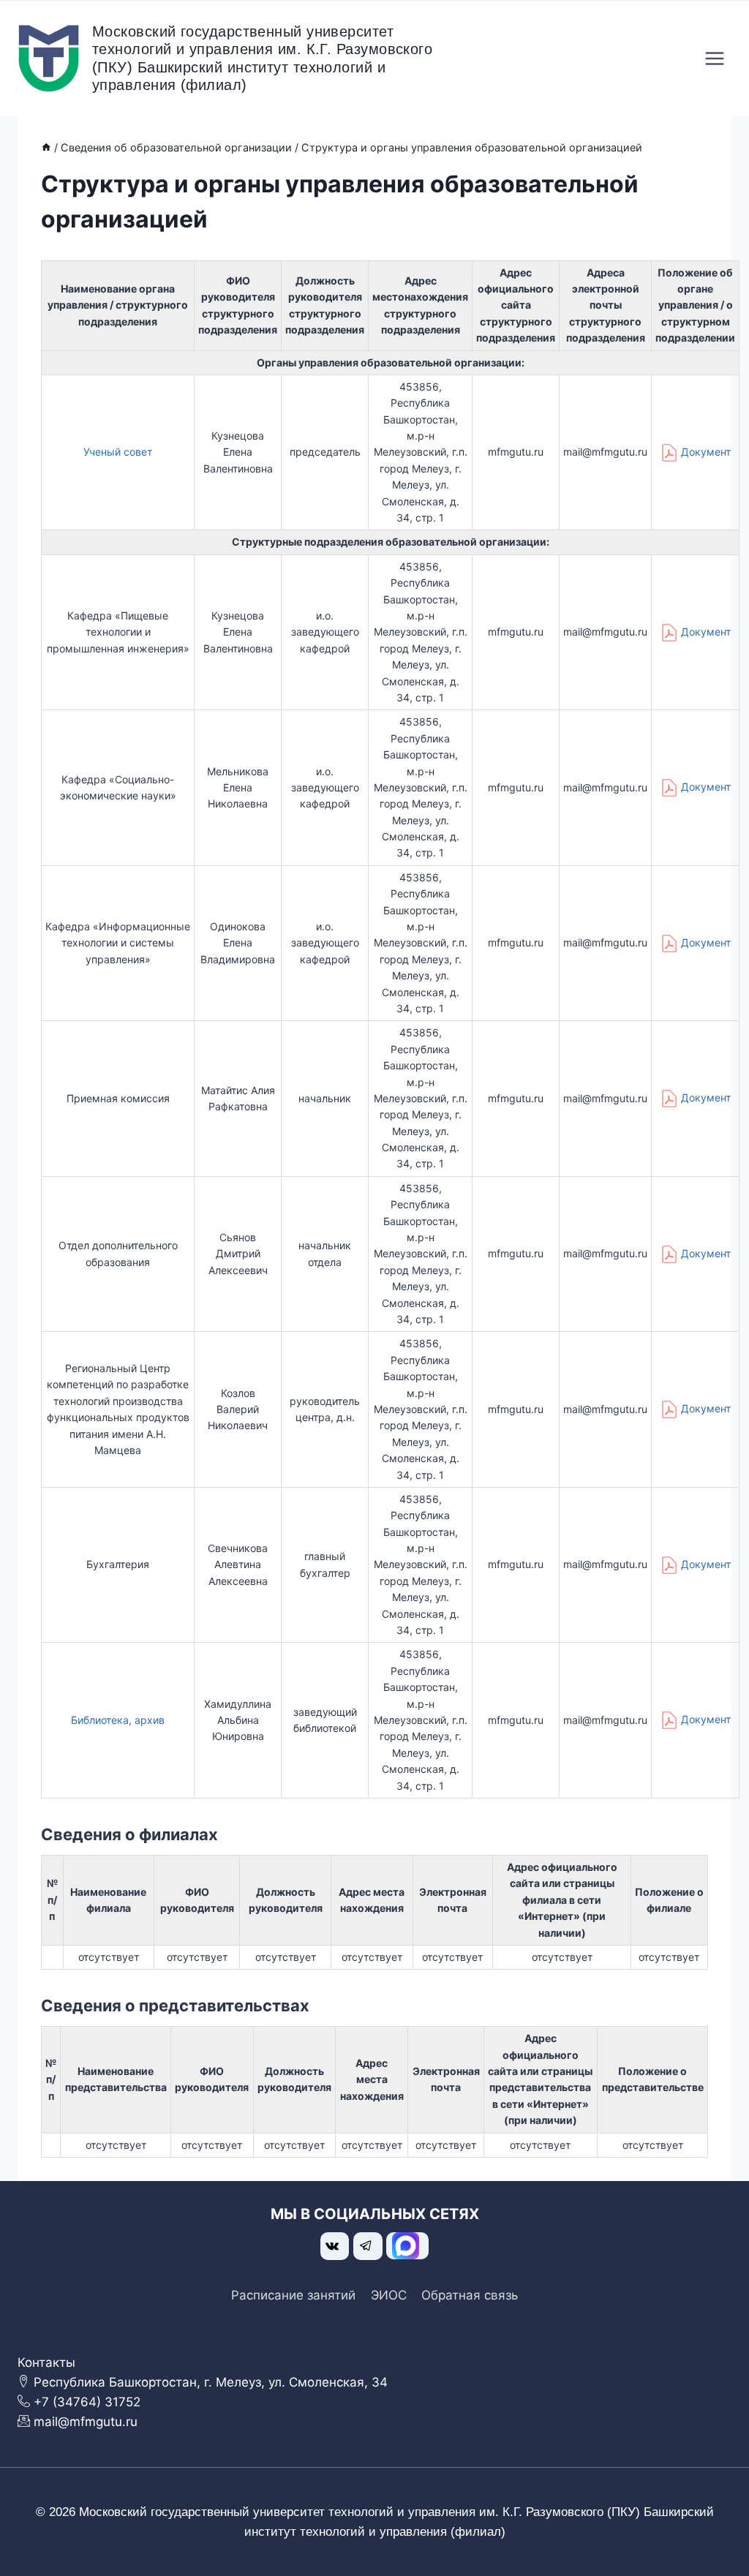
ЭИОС (389, 2295)
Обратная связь (470, 2295)
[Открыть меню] (714, 58)
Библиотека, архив (118, 1720)
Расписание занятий (293, 2295)
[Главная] (46, 147)
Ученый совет (118, 452)
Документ (706, 452)
